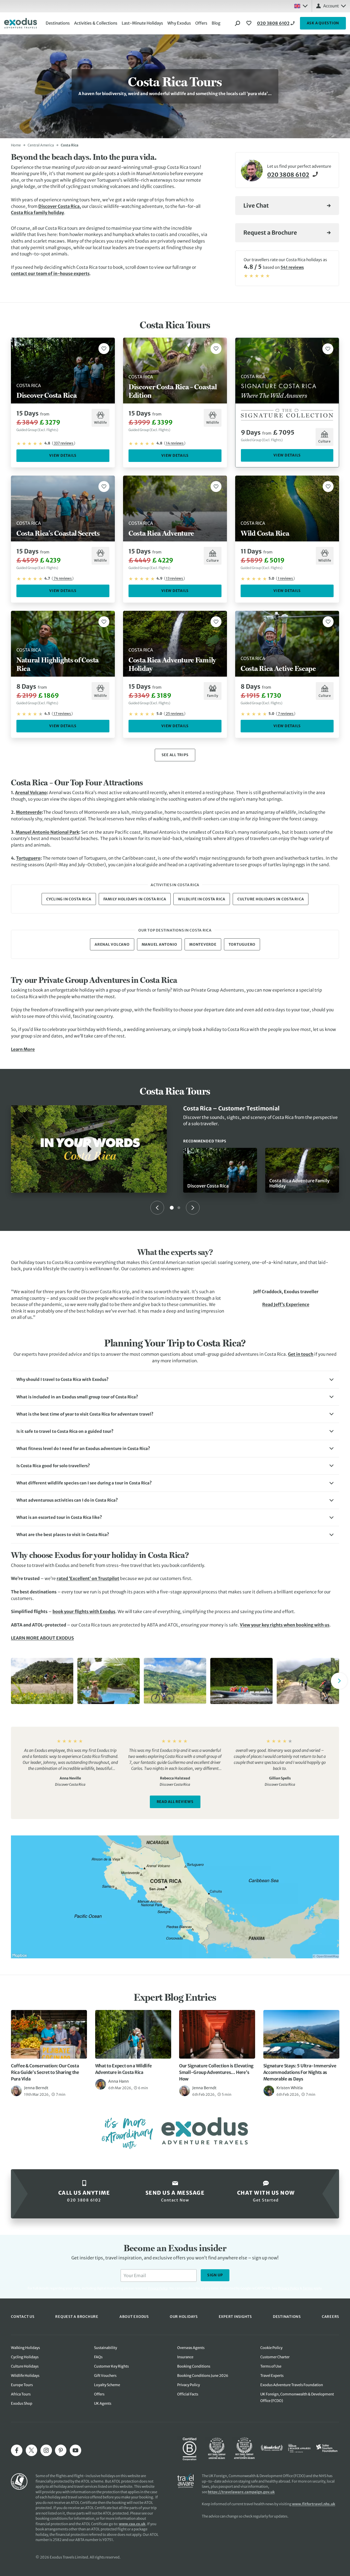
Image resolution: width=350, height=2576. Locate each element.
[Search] (238, 23)
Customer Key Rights (111, 2366)
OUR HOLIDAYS (184, 2316)
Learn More (23, 1049)
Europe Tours (22, 2385)
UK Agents (103, 2403)
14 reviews (175, 443)
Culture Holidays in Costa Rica (271, 899)
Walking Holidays (25, 2348)
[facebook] (17, 2450)
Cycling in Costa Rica (69, 899)
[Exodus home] (21, 23)
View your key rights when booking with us (285, 1625)
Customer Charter (275, 2357)
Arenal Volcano (31, 793)
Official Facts (188, 2394)
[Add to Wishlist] (104, 349)
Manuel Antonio (160, 944)
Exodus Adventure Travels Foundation (292, 2385)
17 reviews (62, 714)
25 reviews (175, 714)
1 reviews (285, 578)
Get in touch (301, 1354)
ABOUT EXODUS (134, 2316)
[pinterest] (61, 2450)
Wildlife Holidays (25, 2376)
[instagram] (46, 2450)
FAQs (98, 2357)
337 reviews (64, 443)
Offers (201, 23)
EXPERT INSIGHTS (235, 2316)
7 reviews (286, 714)
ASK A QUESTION (323, 23)
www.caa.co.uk (132, 2524)
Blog (216, 23)
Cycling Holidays (25, 2357)
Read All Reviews (175, 1802)
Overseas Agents (191, 2348)
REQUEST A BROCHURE (77, 2316)
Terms (308, 2288)
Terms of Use (271, 2366)
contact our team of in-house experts (50, 274)
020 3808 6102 (273, 23)
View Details (63, 456)
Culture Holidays (25, 2366)
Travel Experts (272, 2376)
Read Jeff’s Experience (286, 1305)
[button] (175, 1380)
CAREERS (330, 2316)
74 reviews (63, 578)
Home (16, 145)
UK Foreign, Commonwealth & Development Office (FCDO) (297, 2397)
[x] (31, 2450)
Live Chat (256, 206)
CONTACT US (23, 2316)
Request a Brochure (270, 233)
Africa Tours (21, 2394)
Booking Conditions (194, 2366)
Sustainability (106, 2348)
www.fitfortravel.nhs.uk (314, 2504)
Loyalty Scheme (107, 2385)
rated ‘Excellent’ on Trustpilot (88, 1579)
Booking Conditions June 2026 (203, 2376)
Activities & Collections (96, 23)
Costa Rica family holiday (37, 213)
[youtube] (75, 2450)
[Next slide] (193, 1208)
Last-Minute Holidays (142, 23)
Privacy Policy (289, 2288)
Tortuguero (28, 858)
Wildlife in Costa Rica (202, 899)
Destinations (58, 23)
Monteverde (29, 812)
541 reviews (292, 267)
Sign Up (215, 2275)
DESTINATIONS (287, 2316)
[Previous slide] (157, 1208)
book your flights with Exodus (84, 1612)
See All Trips (175, 755)
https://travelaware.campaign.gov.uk (241, 2492)
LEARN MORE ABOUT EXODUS (42, 1638)
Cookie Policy (271, 2348)
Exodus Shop (22, 2403)
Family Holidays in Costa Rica (135, 899)
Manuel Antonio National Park (47, 832)
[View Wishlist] (250, 23)
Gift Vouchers (105, 2376)
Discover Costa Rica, (60, 206)
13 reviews (174, 578)
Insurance (185, 2357)
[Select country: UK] (301, 6)
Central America (41, 145)
